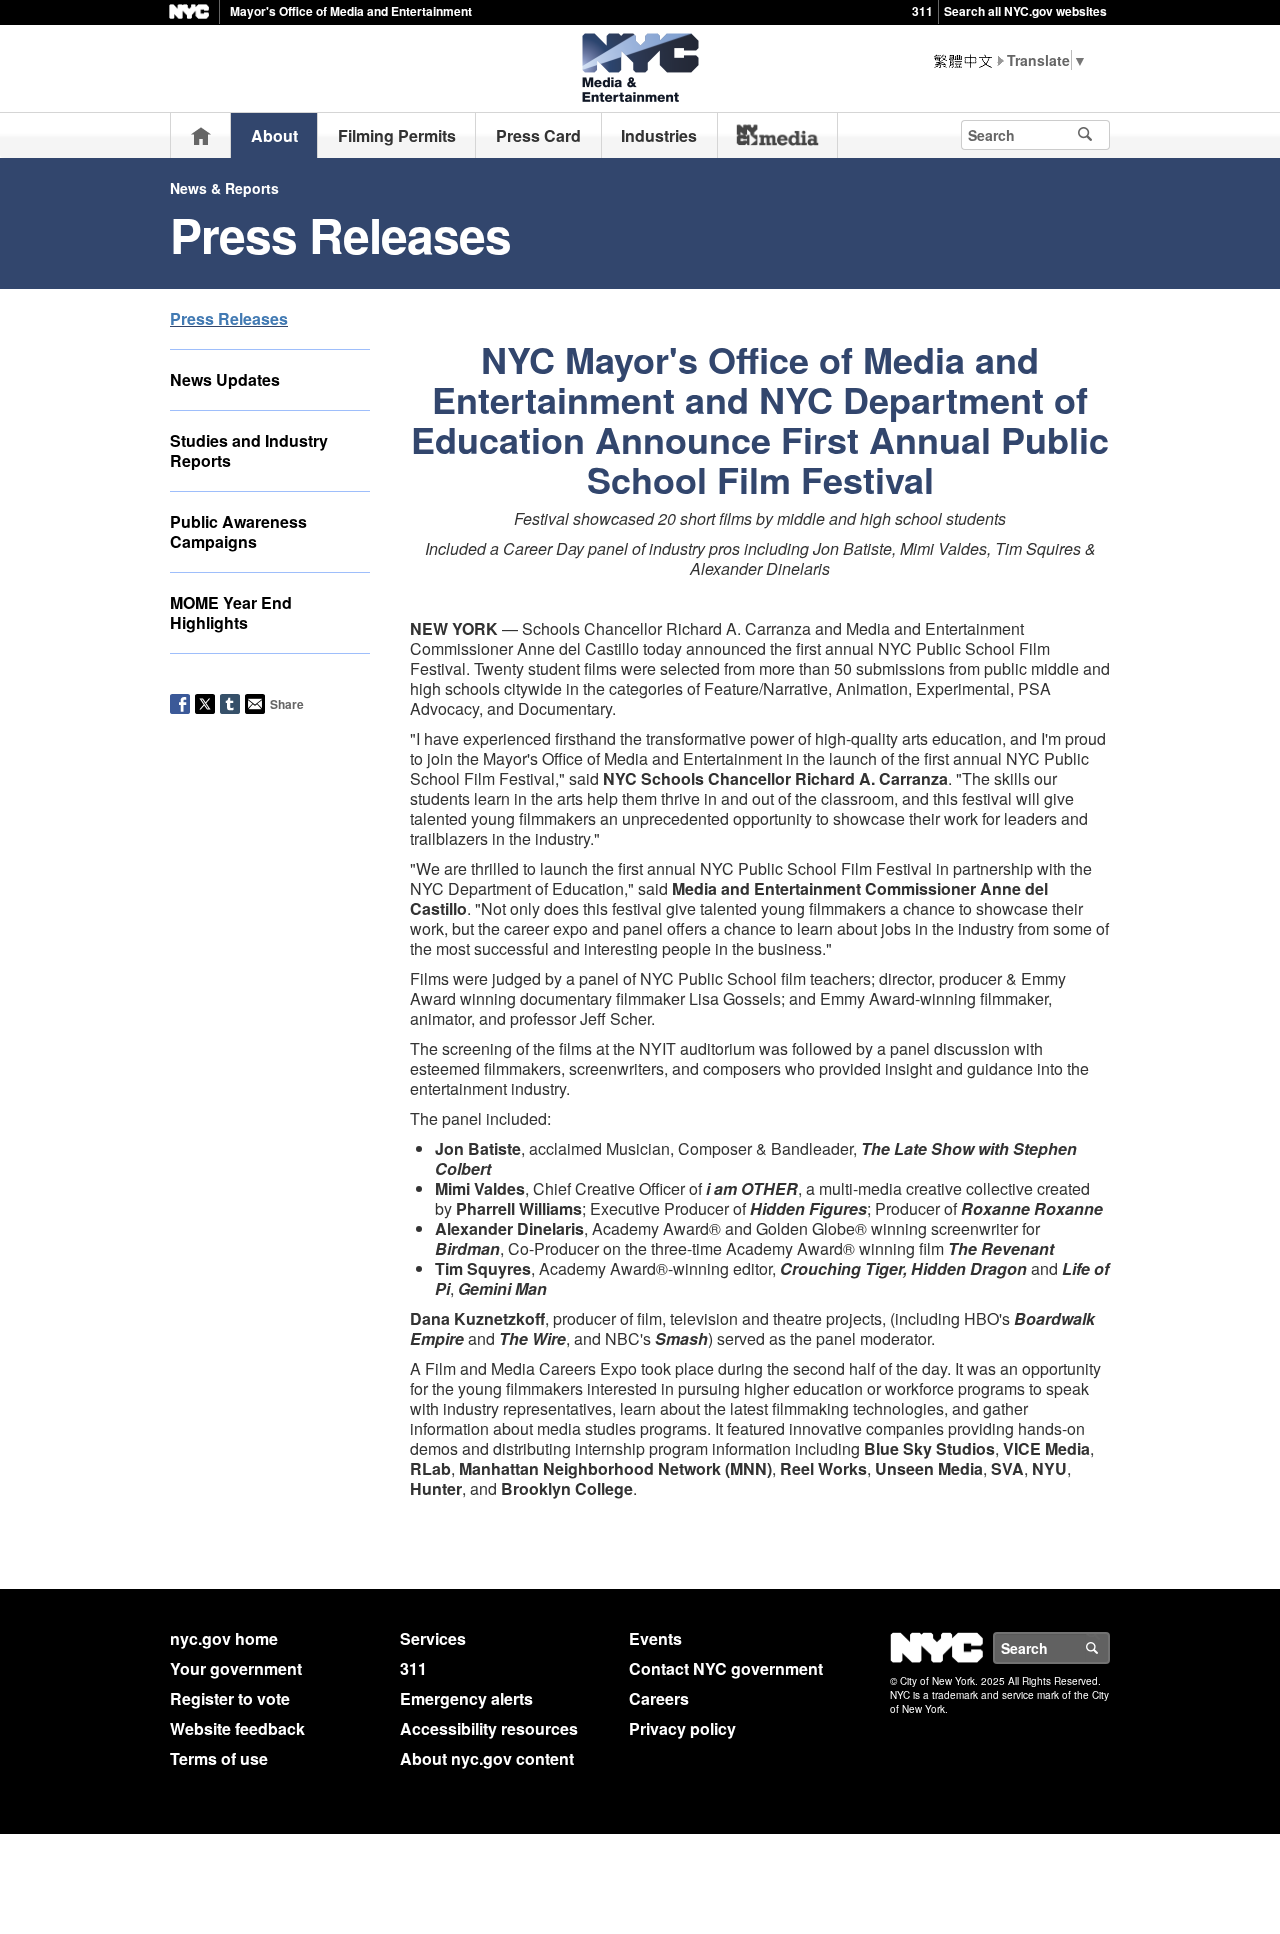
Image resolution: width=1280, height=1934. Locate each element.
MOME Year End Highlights (231, 612)
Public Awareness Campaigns (238, 531)
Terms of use (219, 1758)
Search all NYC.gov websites (1025, 11)
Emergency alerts (466, 1698)
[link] (777, 135)
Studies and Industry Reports (249, 450)
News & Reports (224, 188)
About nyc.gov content (487, 1758)
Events (655, 1638)
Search (1109, 1648)
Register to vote (230, 1698)
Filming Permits (397, 135)
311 (922, 11)
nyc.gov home (224, 1638)
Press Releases (229, 318)
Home (201, 135)
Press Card (538, 135)
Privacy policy (682, 1728)
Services (433, 1638)
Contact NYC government (726, 1668)
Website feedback (237, 1728)
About (274, 135)
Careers (659, 1698)
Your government (236, 1668)
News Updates (225, 379)
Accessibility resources (489, 1728)
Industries (659, 135)
